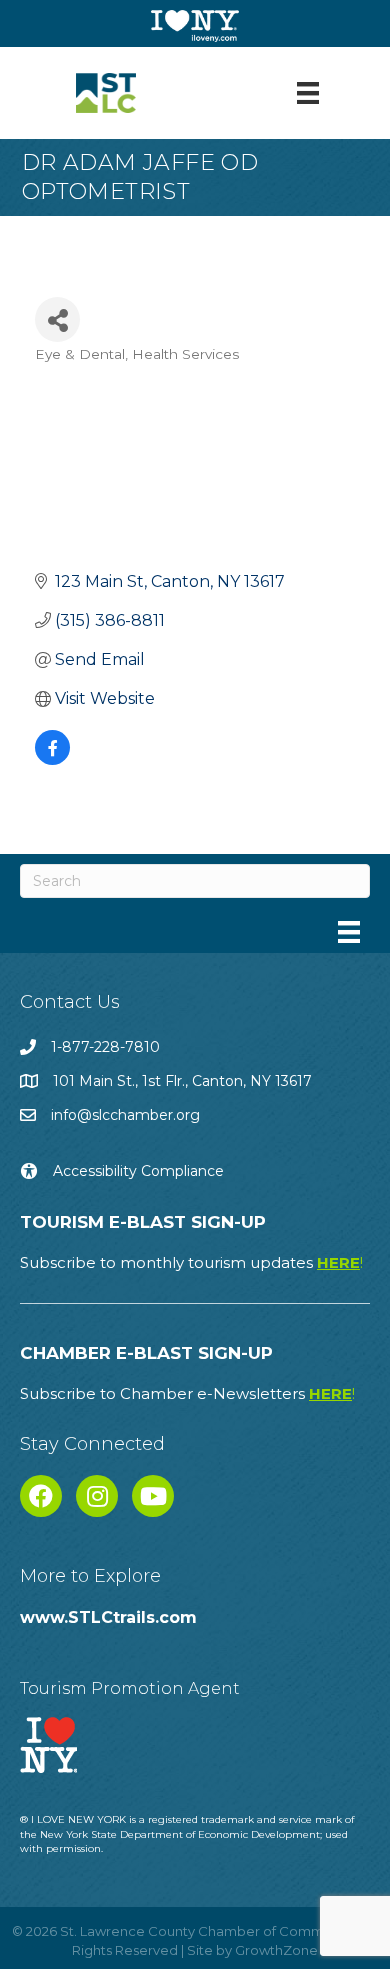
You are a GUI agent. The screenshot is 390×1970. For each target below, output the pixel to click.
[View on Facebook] (52, 759)
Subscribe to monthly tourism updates (191, 1262)
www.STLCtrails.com (108, 1617)
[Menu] (308, 93)
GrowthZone (276, 1950)
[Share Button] (57, 319)
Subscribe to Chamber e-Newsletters (187, 1393)
